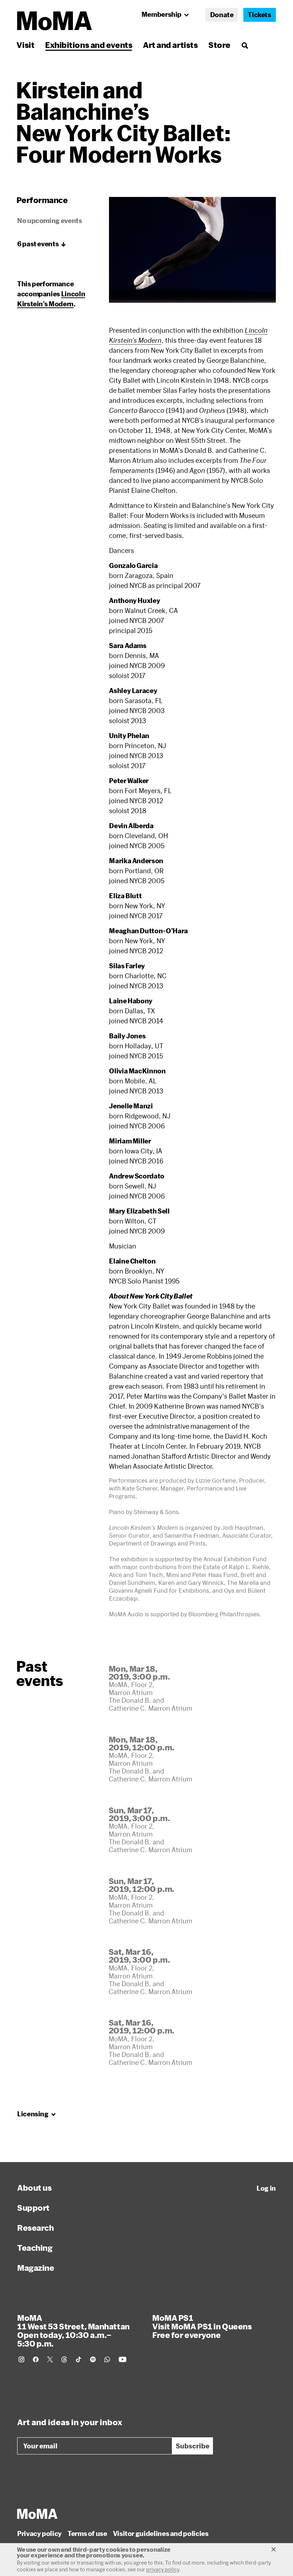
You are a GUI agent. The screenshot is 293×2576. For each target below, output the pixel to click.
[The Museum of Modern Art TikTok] (79, 2359)
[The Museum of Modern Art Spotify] (93, 2359)
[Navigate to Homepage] (54, 21)
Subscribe (193, 2446)
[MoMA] (37, 2514)
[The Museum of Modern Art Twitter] (50, 2359)
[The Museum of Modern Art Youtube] (123, 2359)
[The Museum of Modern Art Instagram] (21, 2359)
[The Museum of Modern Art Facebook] (36, 2359)
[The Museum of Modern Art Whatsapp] (107, 2359)
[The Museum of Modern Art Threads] (64, 2359)
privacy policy (163, 2569)
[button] (192, 250)
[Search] (245, 45)
